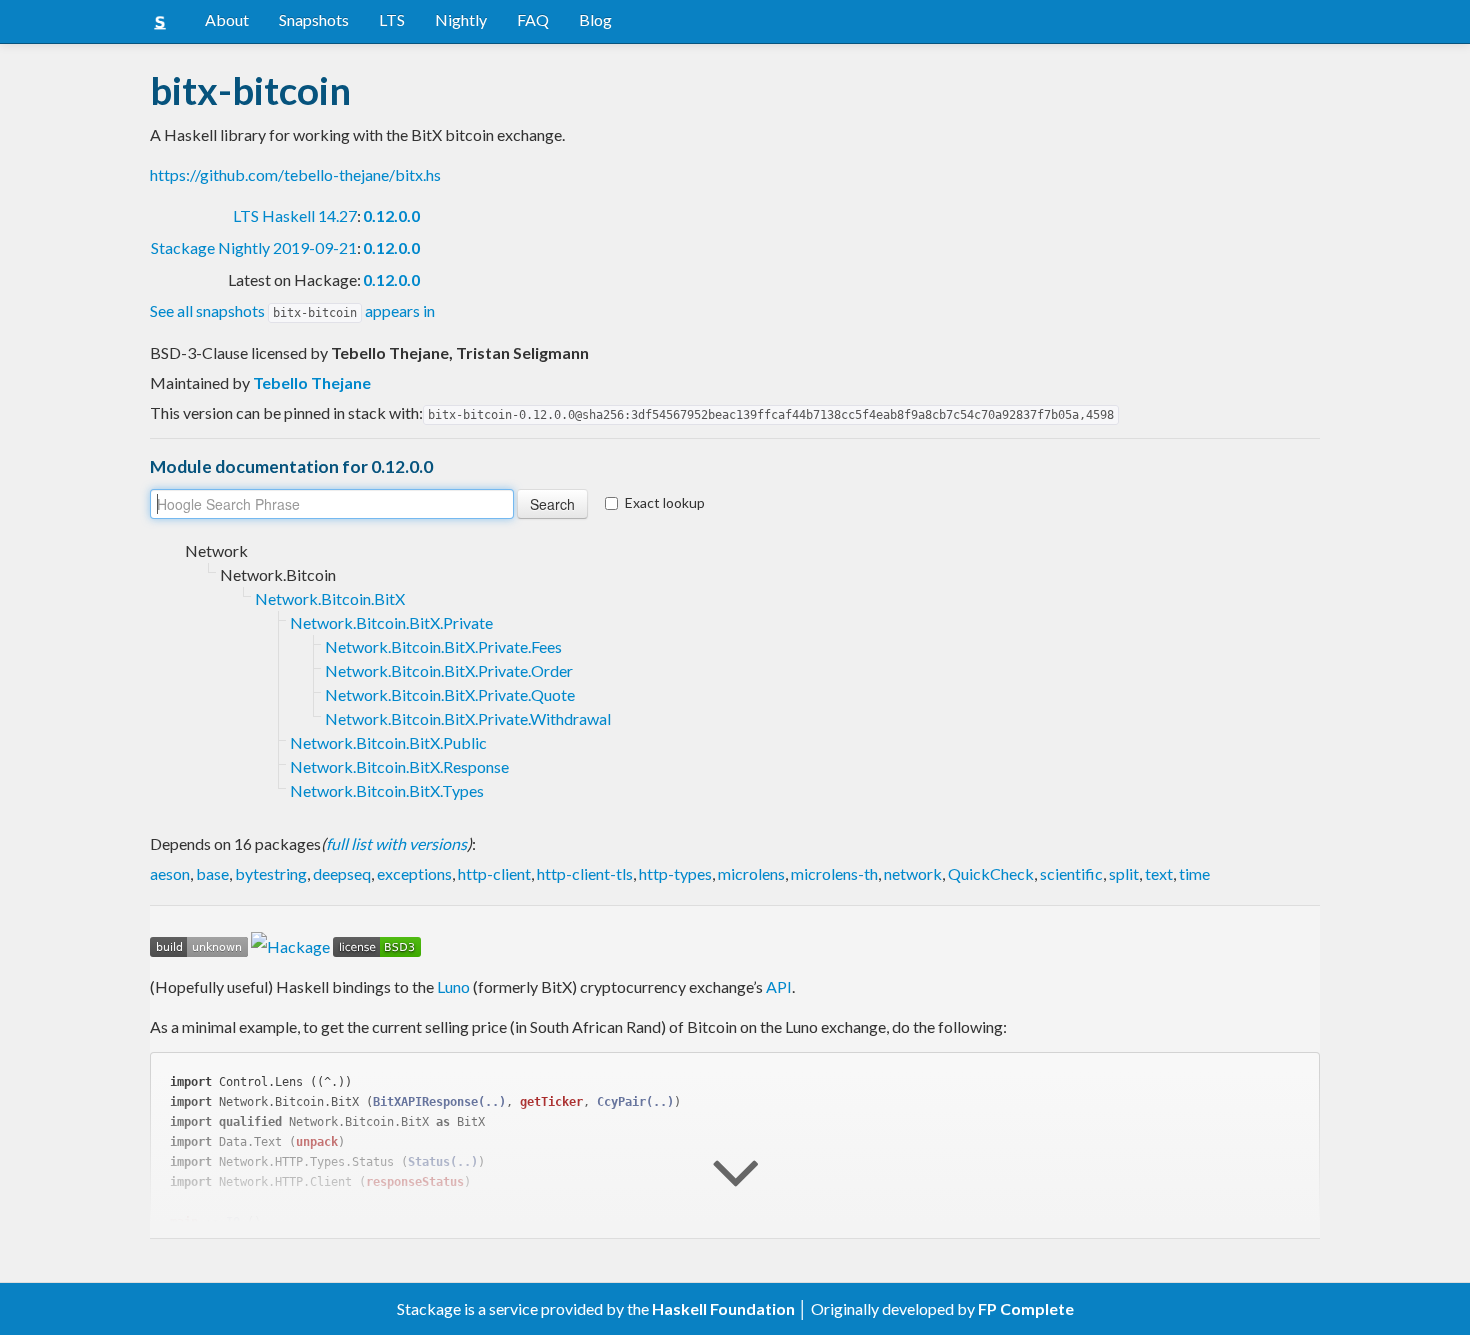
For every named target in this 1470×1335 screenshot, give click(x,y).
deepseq (342, 873)
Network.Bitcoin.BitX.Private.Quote (450, 694)
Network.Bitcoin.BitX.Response (399, 766)
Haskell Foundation (723, 1308)
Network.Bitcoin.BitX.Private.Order (449, 670)
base (212, 873)
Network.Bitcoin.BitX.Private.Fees (443, 646)
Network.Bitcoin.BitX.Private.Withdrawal (468, 718)
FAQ (533, 19)
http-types (675, 873)
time (1194, 873)
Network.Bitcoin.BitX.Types (387, 790)
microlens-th (834, 873)
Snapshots (314, 19)
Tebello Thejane (312, 382)
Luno (453, 986)
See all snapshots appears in (292, 310)
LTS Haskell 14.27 (295, 215)
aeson (170, 873)
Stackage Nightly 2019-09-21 (254, 247)
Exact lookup (665, 502)
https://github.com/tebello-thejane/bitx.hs (295, 174)
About (227, 19)
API (779, 986)
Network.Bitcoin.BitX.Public (388, 742)
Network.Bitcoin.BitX (330, 598)
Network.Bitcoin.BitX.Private (391, 622)
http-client (494, 873)
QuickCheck (991, 873)
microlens (751, 873)
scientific (1071, 873)
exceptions (414, 873)
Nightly (461, 19)
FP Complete (1026, 1308)
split (1124, 873)
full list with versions (396, 843)
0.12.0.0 (391, 215)
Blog (595, 19)
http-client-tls (585, 873)
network (913, 873)
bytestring (271, 873)
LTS (392, 19)
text (1159, 873)
